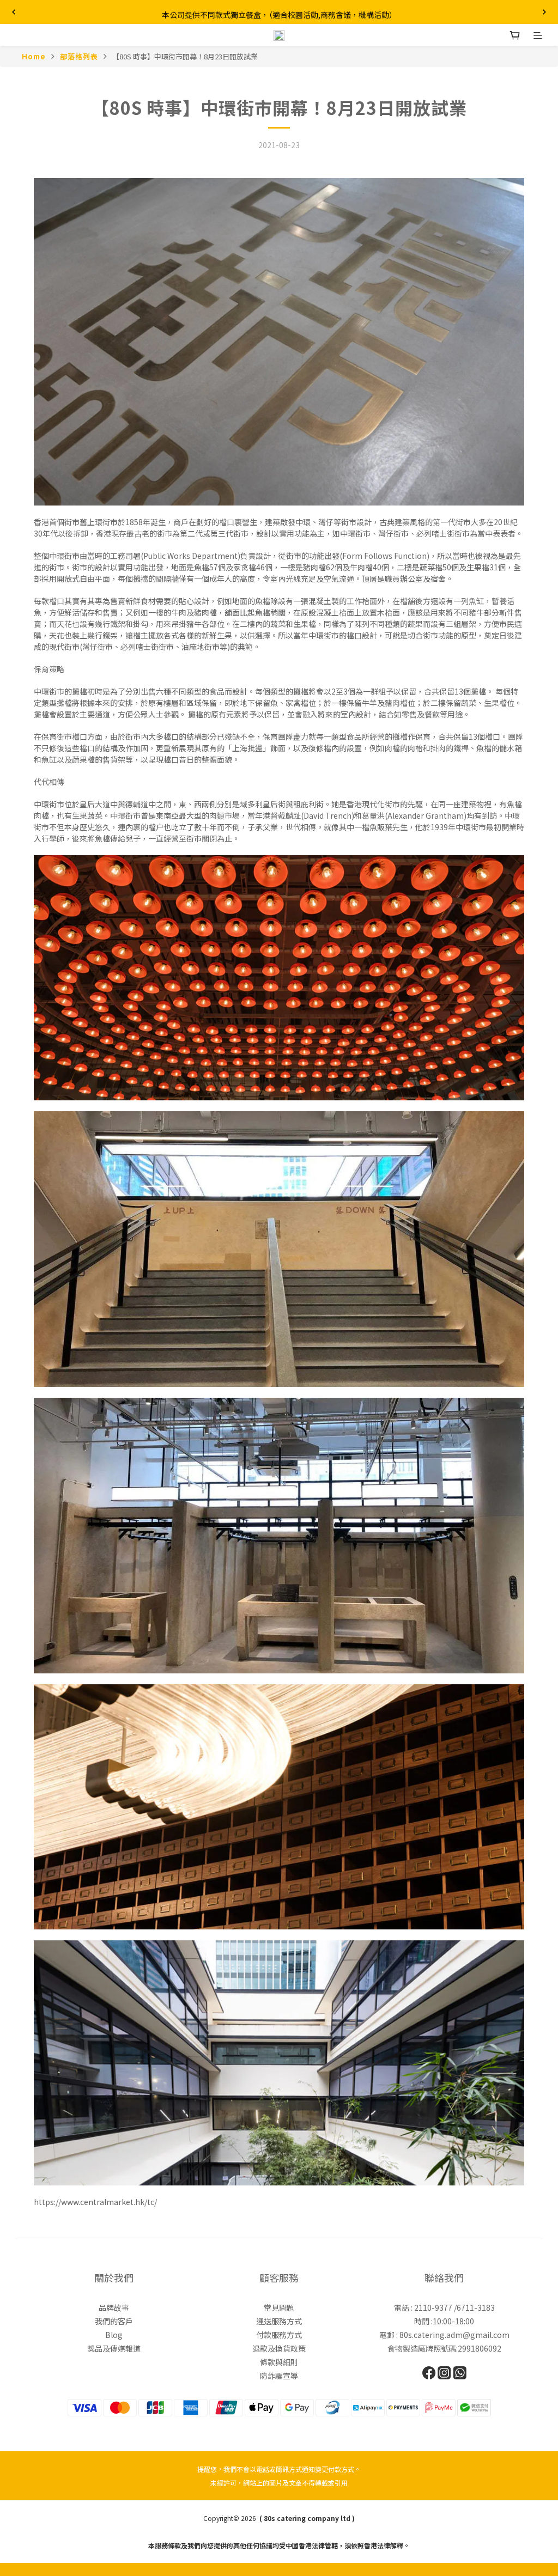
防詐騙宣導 (279, 2376)
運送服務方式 (279, 2321)
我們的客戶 (114, 2321)
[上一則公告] (14, 12)
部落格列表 (79, 56)
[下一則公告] (544, 12)
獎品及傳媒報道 (114, 2348)
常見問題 (279, 2307)
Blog (114, 2335)
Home (34, 56)
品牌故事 (114, 2307)
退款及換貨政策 (279, 2348)
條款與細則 (279, 2362)
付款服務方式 (279, 2335)
